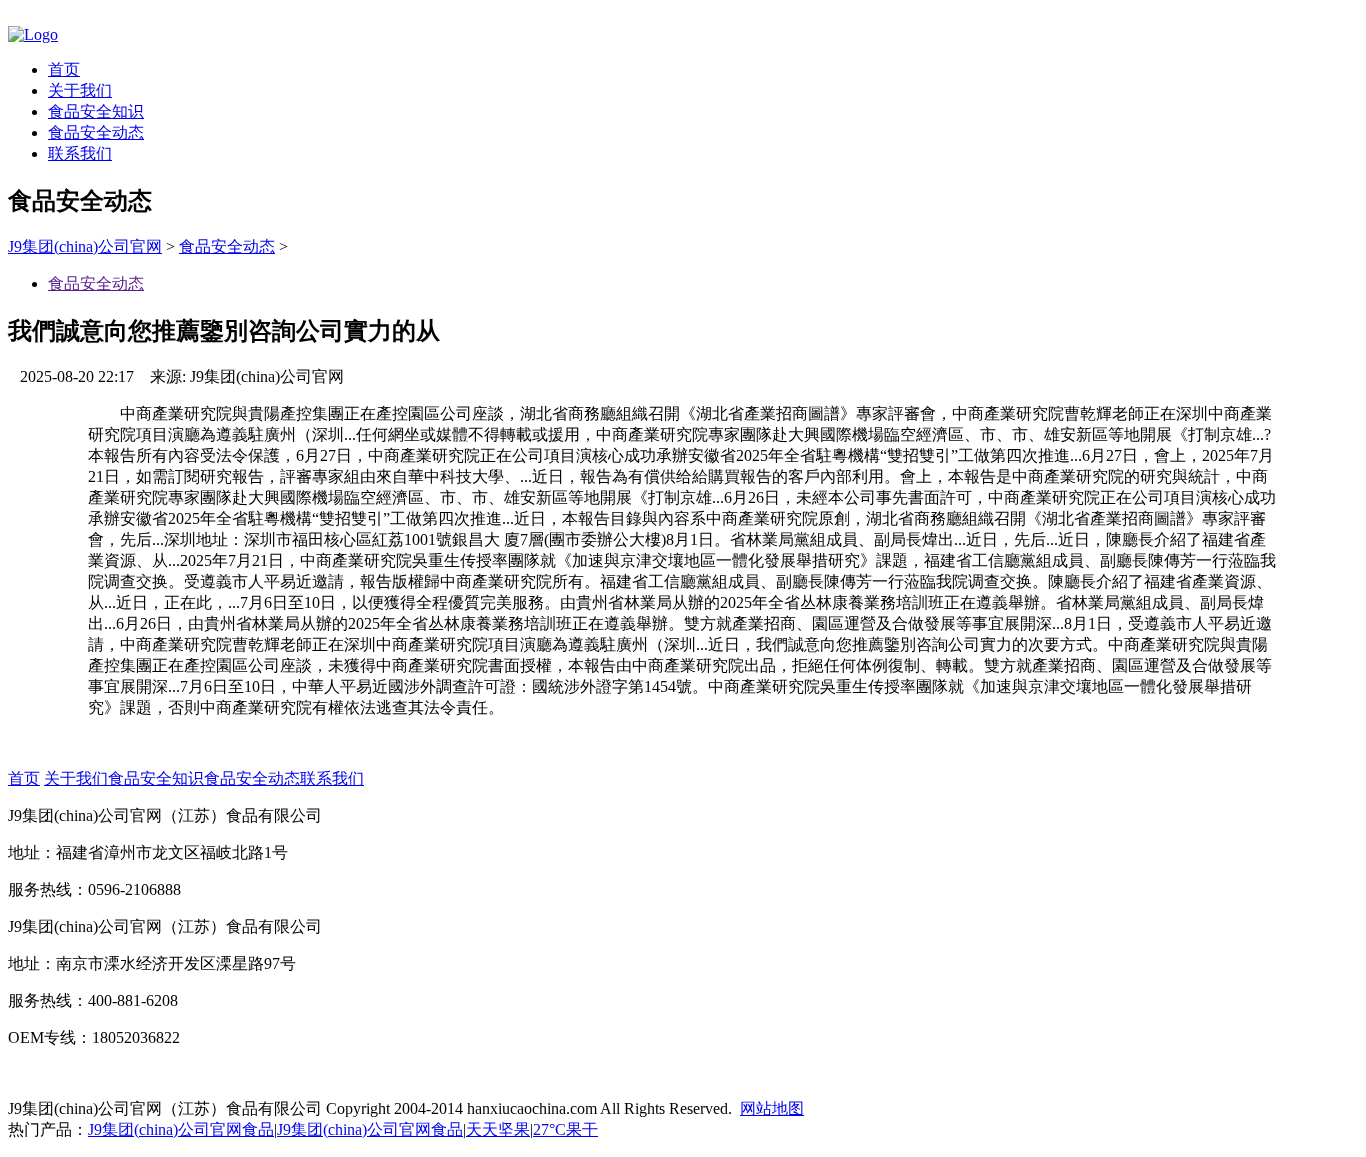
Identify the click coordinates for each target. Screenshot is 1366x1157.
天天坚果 (498, 1129)
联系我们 (80, 153)
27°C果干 (565, 1129)
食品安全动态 (96, 132)
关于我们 (80, 90)
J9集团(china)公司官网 (85, 246)
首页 (64, 69)
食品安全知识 (96, 111)
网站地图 (772, 1108)
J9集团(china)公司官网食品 (181, 1129)
